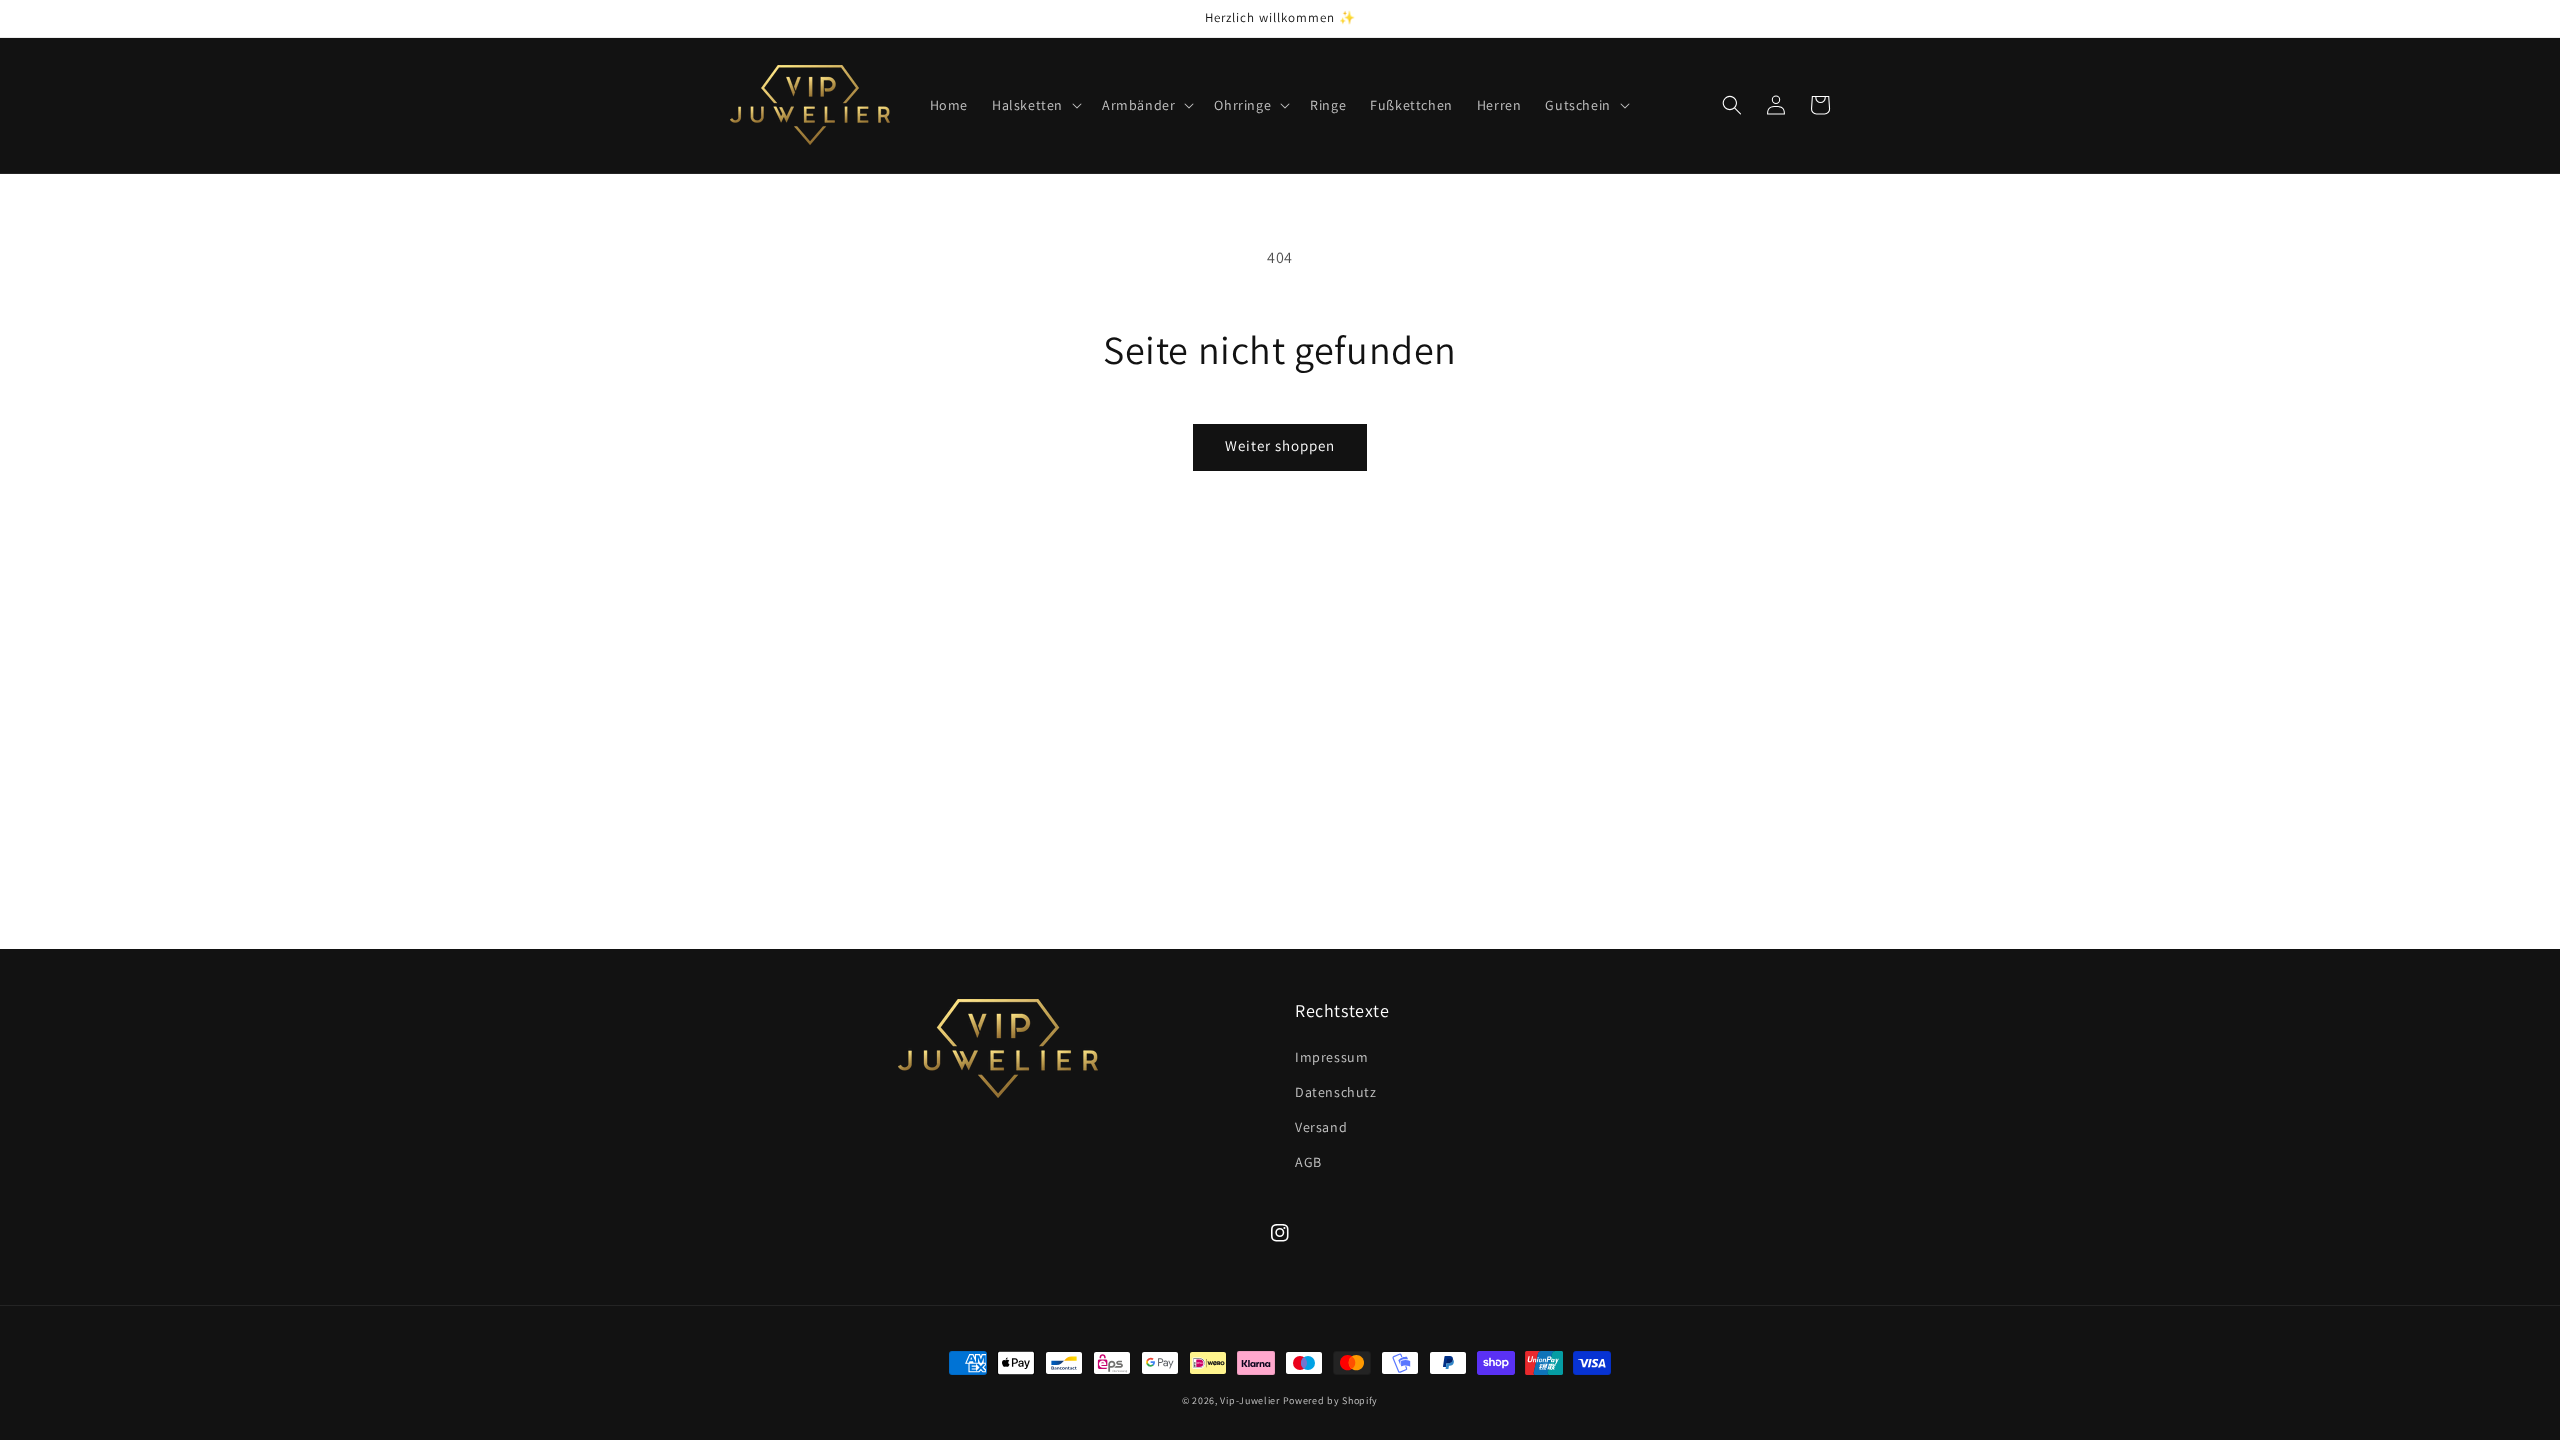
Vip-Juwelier (1249, 1400)
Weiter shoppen (1280, 445)
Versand (1321, 1127)
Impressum (1331, 1057)
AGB (1308, 1162)
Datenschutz (1336, 1092)
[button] (1035, 105)
